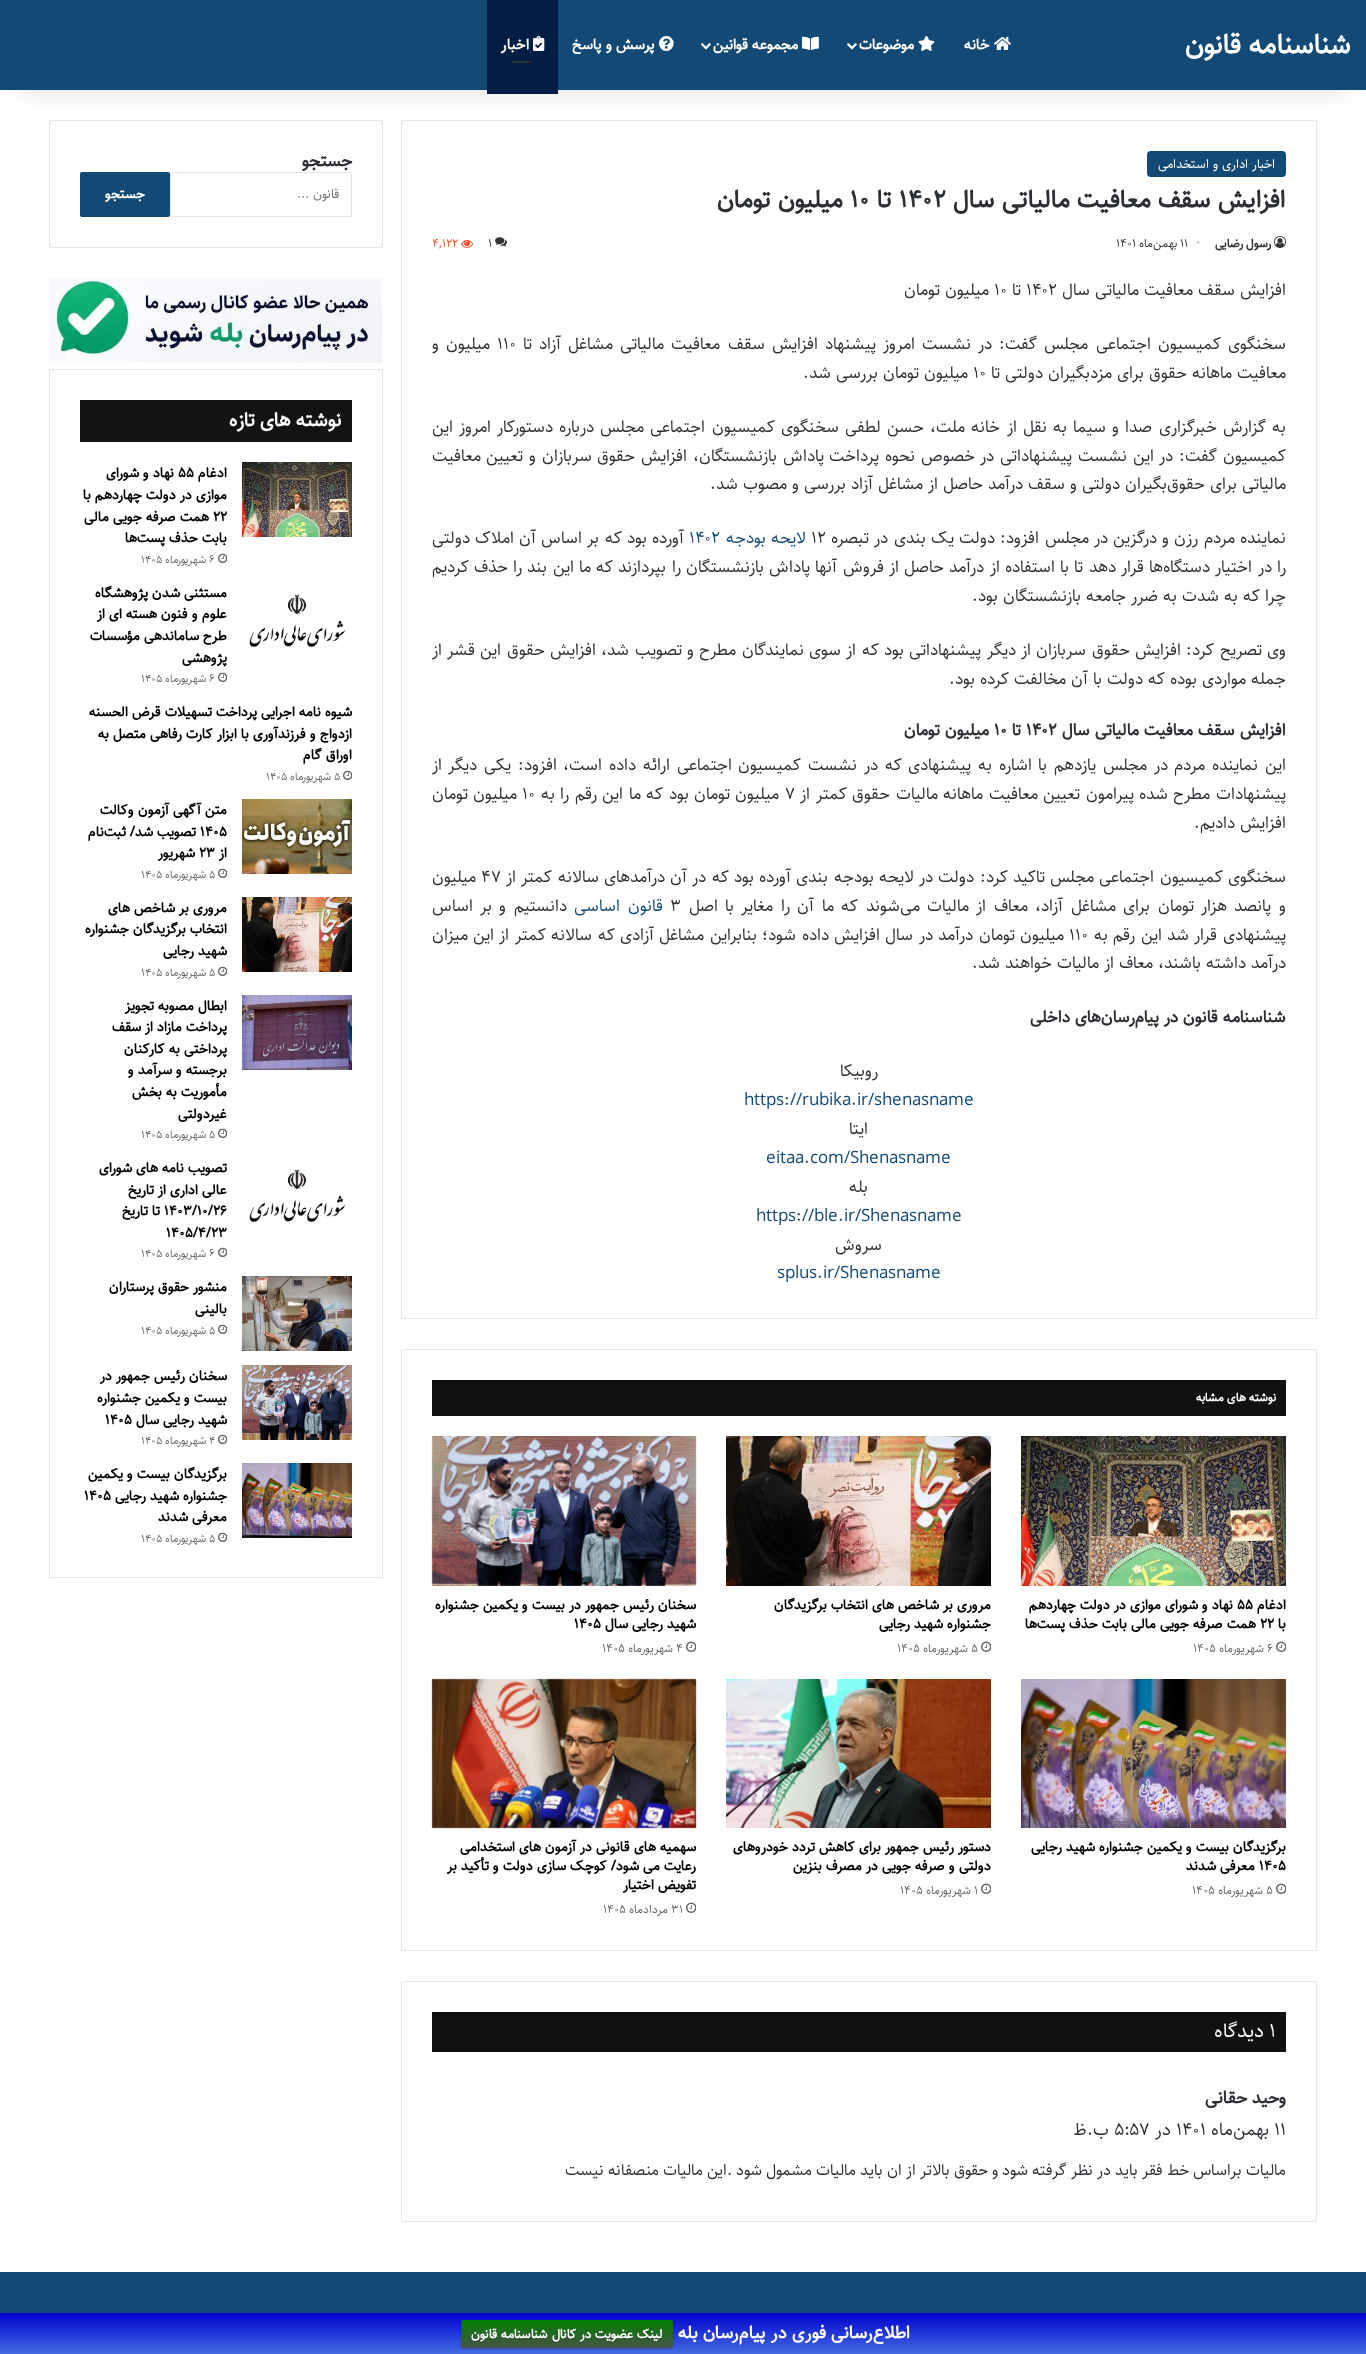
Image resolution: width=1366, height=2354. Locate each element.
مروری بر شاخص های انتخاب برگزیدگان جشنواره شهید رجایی (882, 1614)
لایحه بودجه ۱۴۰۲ (747, 538)
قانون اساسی (618, 906)
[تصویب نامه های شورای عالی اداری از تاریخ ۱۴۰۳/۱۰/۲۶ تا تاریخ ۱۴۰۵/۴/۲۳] (297, 1197)
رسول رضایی (1243, 243)
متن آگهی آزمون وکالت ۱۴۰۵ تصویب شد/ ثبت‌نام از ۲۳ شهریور (157, 831)
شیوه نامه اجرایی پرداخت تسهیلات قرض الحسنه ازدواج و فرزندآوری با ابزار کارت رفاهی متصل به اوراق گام (220, 733)
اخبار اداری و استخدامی (1216, 164)
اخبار (517, 44)
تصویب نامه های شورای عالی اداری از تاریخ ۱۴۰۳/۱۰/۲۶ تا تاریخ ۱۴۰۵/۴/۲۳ (163, 1200)
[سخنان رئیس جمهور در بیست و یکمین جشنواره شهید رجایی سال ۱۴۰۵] (564, 1510)
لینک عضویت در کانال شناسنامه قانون (567, 2334)
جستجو (327, 161)
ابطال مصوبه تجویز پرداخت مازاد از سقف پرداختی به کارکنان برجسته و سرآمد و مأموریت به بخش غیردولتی (169, 1060)
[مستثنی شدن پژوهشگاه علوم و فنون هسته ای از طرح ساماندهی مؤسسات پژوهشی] (297, 622)
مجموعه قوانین (757, 44)
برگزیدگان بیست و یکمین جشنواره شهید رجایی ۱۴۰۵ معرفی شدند (1158, 1856)
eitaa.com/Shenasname (858, 1158)
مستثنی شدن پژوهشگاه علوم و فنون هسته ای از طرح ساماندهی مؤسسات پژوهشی (158, 625)
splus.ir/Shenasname (859, 1273)
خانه (979, 44)
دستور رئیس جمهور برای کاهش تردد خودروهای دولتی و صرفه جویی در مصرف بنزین (862, 1856)
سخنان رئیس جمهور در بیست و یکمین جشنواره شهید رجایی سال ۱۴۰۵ (565, 1614)
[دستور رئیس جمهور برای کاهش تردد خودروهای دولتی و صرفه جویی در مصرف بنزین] (858, 1753)
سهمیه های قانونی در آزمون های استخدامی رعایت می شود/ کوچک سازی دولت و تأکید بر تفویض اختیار (571, 1866)
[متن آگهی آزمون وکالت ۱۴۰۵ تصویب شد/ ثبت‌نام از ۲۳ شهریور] (297, 836)
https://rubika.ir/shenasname (859, 1100)
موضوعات (888, 44)
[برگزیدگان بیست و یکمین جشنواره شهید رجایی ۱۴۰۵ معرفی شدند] (1153, 1753)
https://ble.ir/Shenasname (859, 1216)
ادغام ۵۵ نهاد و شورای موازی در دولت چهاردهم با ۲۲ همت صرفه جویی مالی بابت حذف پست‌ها (1155, 1614)
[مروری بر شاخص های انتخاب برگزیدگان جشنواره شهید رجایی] (858, 1510)
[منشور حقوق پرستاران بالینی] (297, 1313)
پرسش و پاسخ (615, 44)
